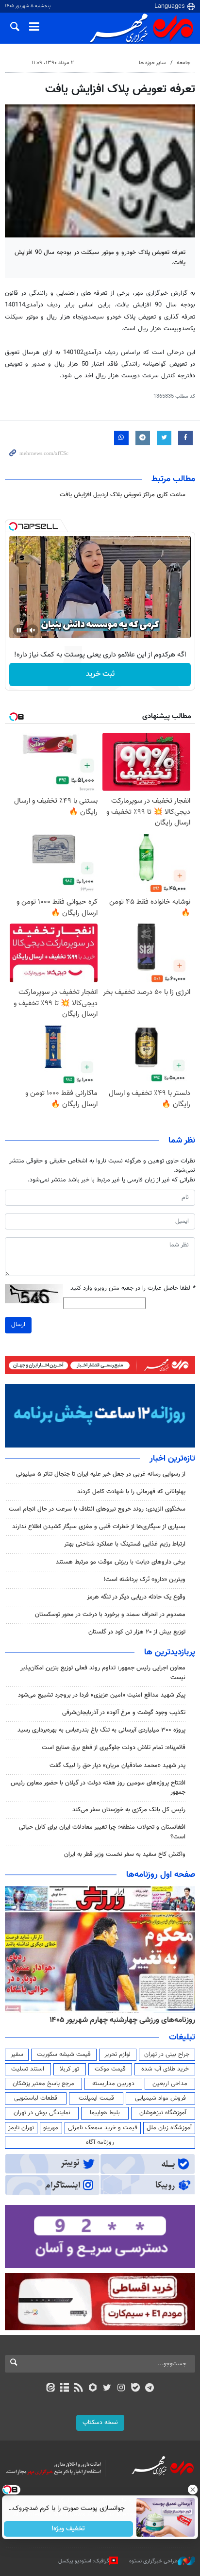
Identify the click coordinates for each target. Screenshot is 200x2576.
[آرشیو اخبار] (64, 2389)
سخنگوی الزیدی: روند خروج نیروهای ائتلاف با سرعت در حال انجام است (97, 1509)
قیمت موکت (110, 2069)
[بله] (135, 2389)
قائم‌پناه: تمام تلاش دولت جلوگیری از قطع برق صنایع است (114, 1748)
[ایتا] (50, 2389)
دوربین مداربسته (113, 2084)
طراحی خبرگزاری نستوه (153, 2561)
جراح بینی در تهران (167, 2054)
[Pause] (19, 630)
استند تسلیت (28, 2069)
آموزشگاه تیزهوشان (163, 2113)
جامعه (183, 63)
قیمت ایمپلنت (96, 2098)
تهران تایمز (21, 2128)
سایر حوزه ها (152, 63)
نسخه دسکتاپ (100, 2423)
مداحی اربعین (170, 2084)
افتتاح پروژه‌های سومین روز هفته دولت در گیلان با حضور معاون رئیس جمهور (98, 1788)
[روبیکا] (93, 2389)
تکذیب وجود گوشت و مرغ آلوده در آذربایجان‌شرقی (124, 1713)
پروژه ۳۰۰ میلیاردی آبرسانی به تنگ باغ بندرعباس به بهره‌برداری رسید (101, 1730)
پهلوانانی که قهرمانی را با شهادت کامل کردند (131, 1492)
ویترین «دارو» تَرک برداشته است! (144, 1580)
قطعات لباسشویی (36, 2098)
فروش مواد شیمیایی (160, 2098)
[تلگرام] (150, 2389)
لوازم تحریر (117, 2054)
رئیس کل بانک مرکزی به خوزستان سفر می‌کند (129, 1810)
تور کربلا (69, 2069)
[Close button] (193, 2490)
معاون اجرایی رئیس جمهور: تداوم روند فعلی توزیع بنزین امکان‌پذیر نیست (103, 1673)
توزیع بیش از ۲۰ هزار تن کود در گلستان (137, 1632)
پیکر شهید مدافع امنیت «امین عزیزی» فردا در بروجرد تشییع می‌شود (102, 1695)
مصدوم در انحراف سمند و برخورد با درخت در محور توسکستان (110, 1615)
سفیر (17, 2054)
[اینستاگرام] (121, 2389)
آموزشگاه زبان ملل (169, 2128)
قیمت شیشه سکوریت (64, 2054)
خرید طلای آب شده (165, 2069)
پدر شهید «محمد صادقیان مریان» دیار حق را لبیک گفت (117, 1766)
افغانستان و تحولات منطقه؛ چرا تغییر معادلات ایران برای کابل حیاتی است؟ (102, 1832)
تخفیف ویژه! (69, 2529)
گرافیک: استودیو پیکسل (84, 2561)
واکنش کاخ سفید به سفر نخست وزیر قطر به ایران (125, 1854)
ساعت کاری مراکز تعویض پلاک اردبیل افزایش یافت (123, 495)
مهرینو (51, 2128)
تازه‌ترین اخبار (172, 1459)
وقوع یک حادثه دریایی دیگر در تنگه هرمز (136, 1597)
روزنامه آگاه (100, 2142)
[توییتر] (107, 2389)
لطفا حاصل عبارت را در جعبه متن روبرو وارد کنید (133, 1288)
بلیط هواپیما (105, 2113)
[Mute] (33, 630)
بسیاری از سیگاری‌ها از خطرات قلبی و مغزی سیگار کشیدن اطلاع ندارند (99, 1527)
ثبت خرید (100, 674)
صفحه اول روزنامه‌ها (161, 1875)
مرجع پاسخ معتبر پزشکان (43, 2084)
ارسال (18, 1325)
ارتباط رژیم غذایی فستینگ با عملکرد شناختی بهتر (125, 1544)
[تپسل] (13, 526)
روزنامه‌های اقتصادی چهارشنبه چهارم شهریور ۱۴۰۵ (119, 2020)
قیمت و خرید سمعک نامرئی (103, 2128)
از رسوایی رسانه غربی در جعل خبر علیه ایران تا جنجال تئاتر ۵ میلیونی (101, 1474)
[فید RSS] (79, 2389)
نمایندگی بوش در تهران (42, 2113)
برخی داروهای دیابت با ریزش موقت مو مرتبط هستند (121, 1562)
